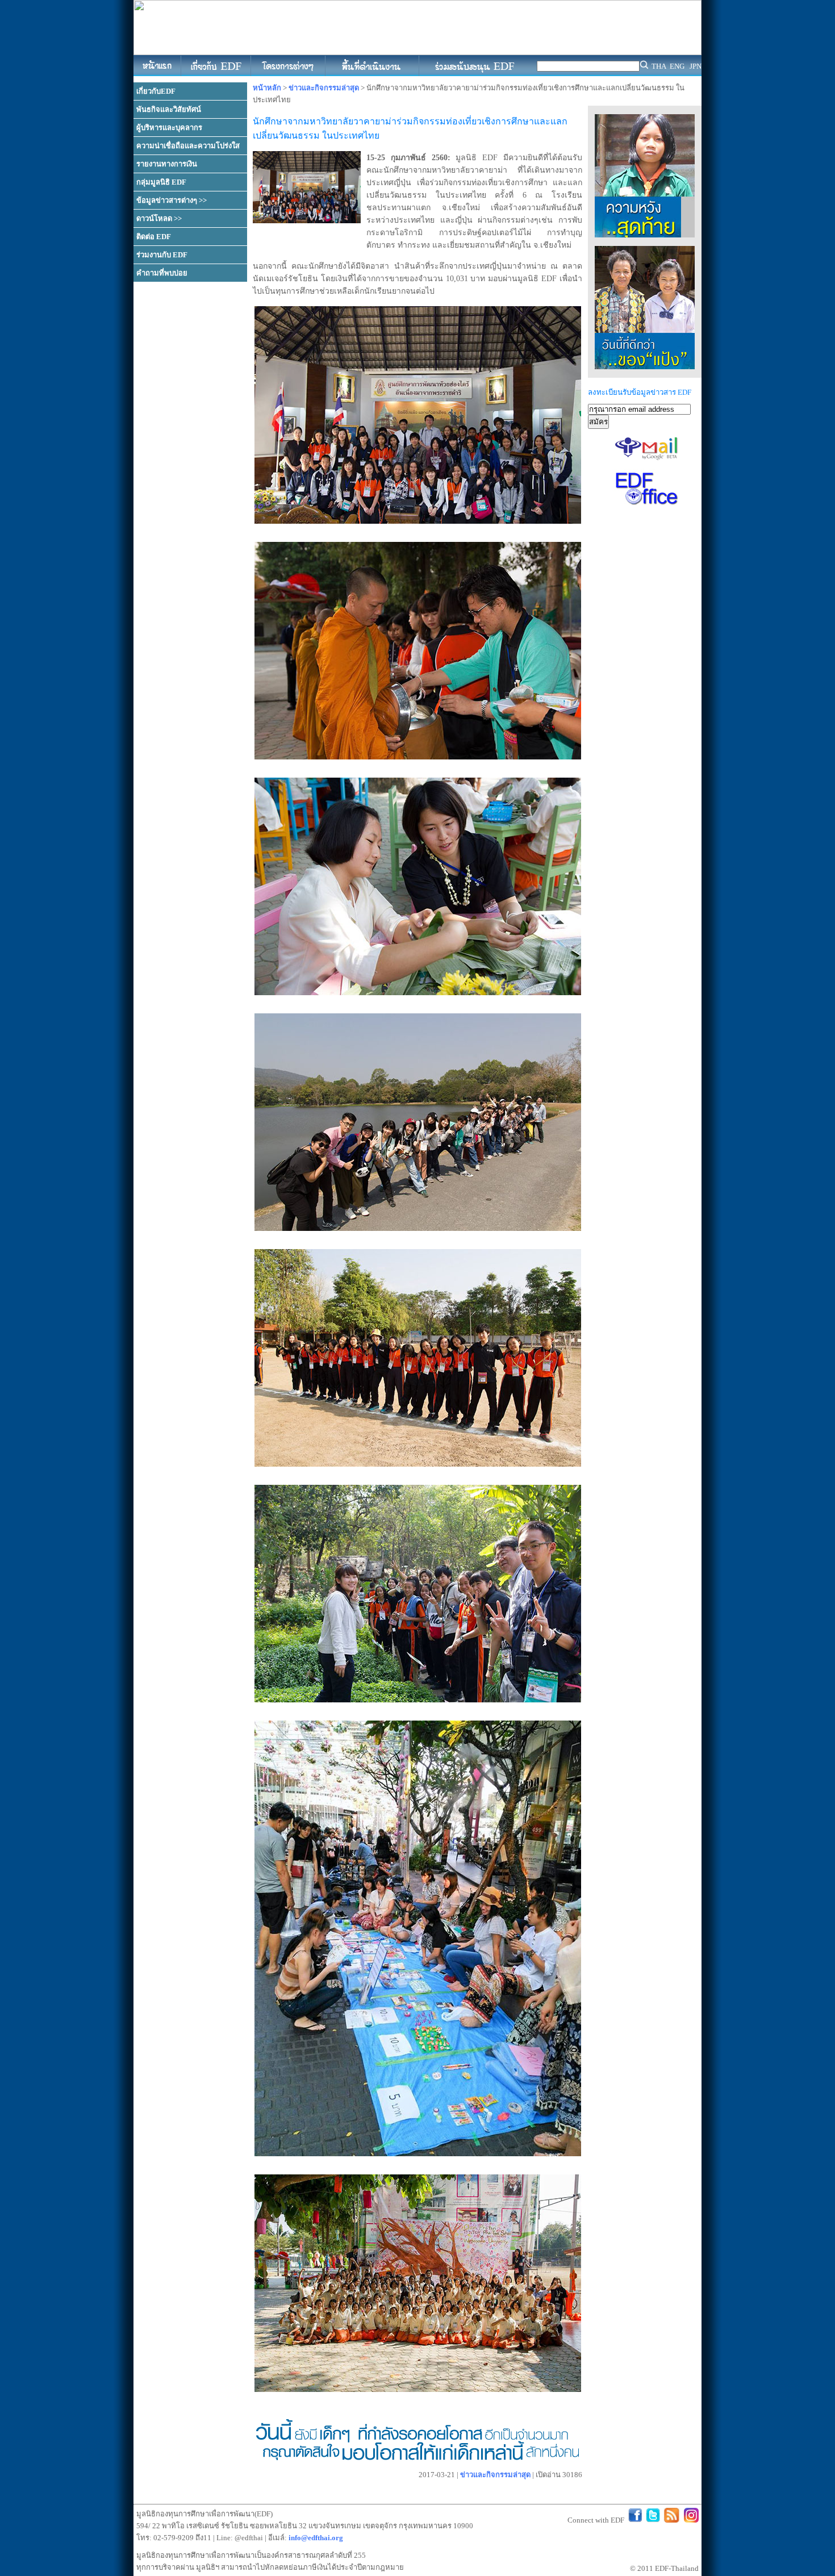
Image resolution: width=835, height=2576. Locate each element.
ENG (677, 66)
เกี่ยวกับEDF (156, 91)
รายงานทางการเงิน (167, 164)
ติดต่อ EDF (154, 237)
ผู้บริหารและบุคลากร (169, 128)
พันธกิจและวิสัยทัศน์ (169, 109)
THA (659, 66)
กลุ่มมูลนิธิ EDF (161, 182)
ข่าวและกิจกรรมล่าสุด (324, 88)
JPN (696, 66)
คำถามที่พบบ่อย (162, 273)
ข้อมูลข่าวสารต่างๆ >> (172, 200)
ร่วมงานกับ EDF (162, 255)
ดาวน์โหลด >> (159, 218)
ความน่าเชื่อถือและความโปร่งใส (188, 146)
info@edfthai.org (316, 2538)
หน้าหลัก (267, 88)
